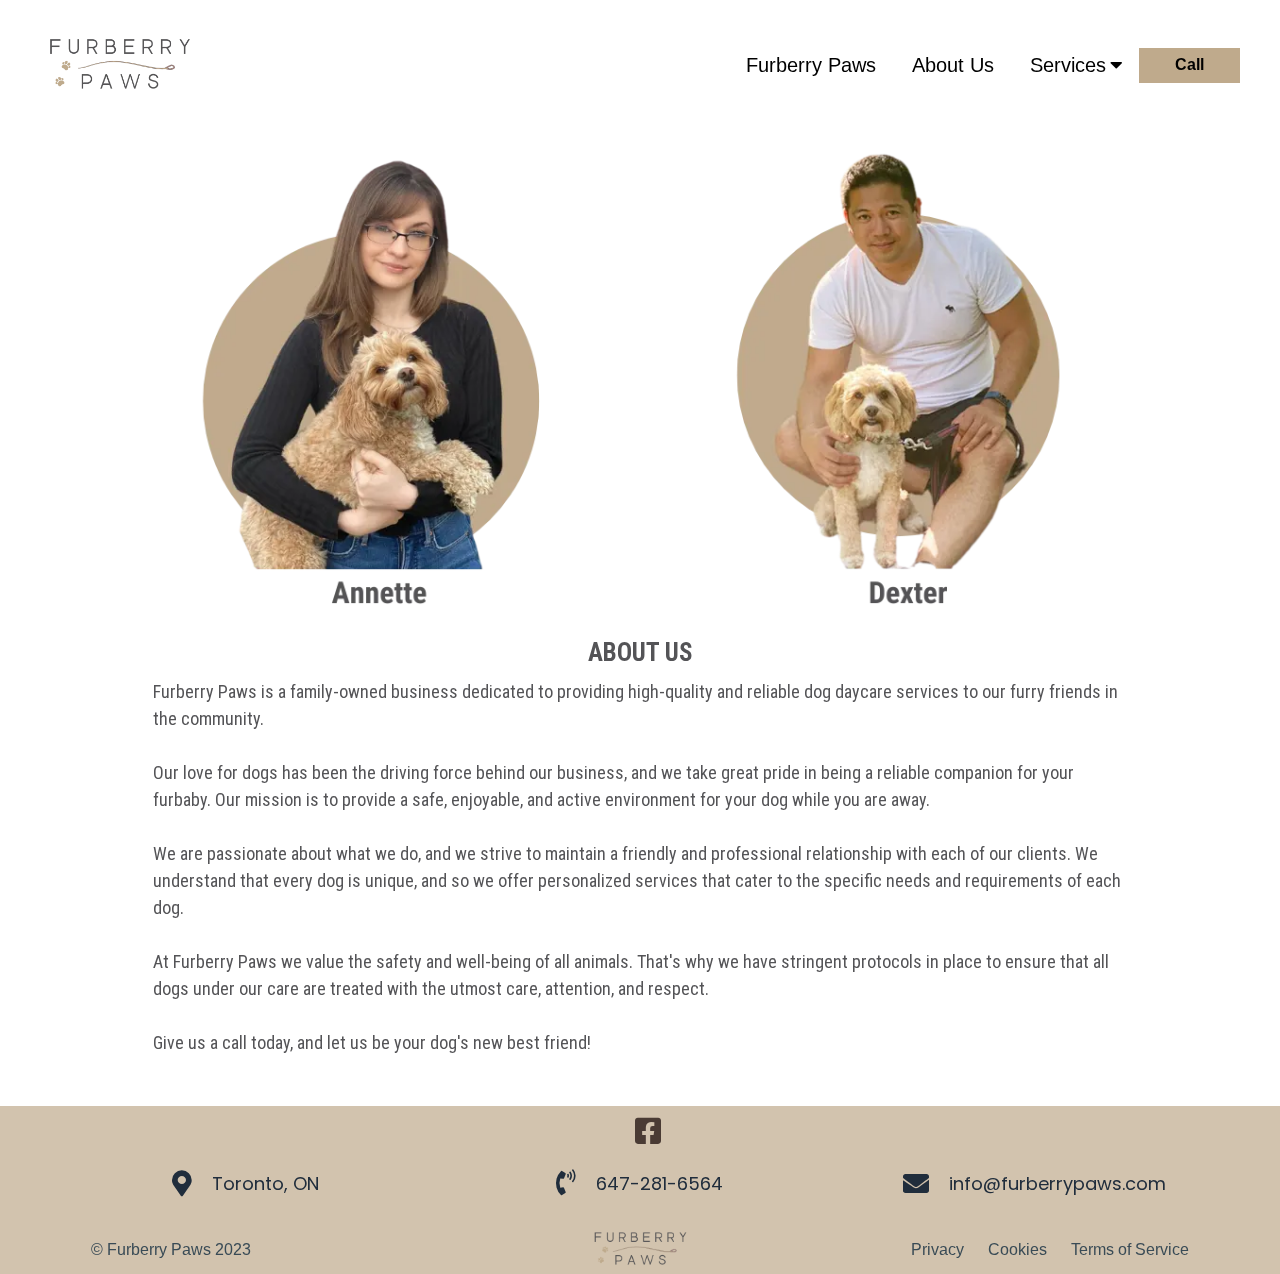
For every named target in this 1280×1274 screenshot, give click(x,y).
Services (1068, 65)
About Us (953, 65)
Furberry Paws (811, 65)
